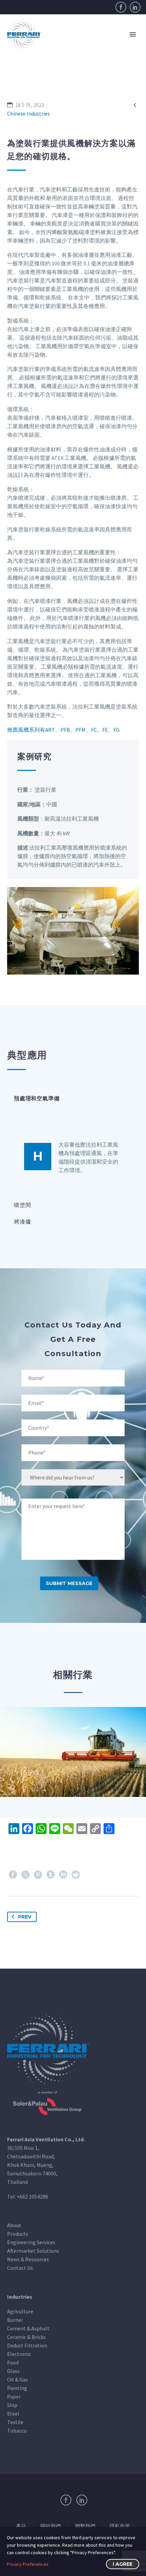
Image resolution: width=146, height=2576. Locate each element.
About (14, 2225)
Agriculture (20, 2311)
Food (13, 2362)
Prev (25, 1917)
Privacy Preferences (28, 2564)
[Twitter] (25, 1875)
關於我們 (51, 2526)
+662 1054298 (32, 2197)
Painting (17, 2388)
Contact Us (20, 2268)
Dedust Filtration (27, 2345)
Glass (13, 2371)
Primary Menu (133, 34)
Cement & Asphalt (28, 2328)
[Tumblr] (51, 1875)
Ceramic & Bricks (26, 2337)
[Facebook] (121, 7)
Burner (15, 2320)
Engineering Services (31, 2242)
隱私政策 (120, 2526)
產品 (21, 2526)
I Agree (123, 2564)
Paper (14, 2396)
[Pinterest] (38, 1875)
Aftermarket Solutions (33, 2251)
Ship (12, 2405)
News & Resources (28, 2259)
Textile (15, 2422)
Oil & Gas (17, 2379)
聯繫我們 (85, 2526)
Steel (13, 2414)
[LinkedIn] (135, 7)
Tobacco (17, 2431)
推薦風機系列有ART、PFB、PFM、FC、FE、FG (63, 730)
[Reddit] (76, 1875)
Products (18, 2234)
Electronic (19, 2354)
